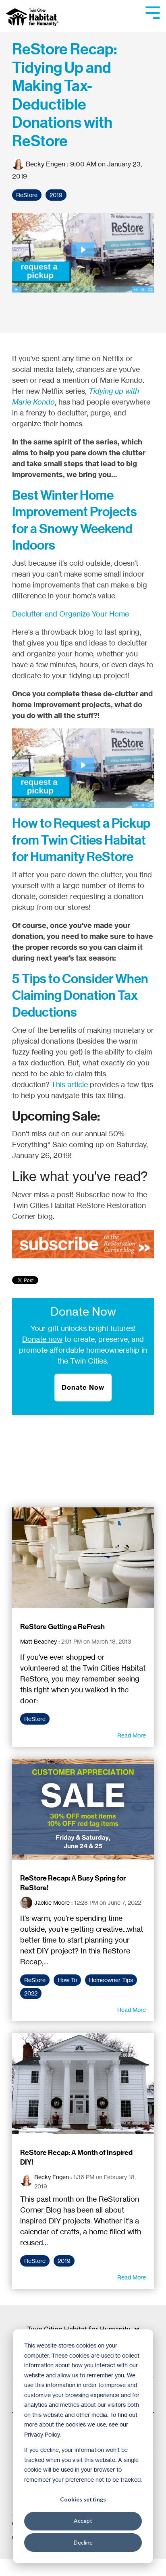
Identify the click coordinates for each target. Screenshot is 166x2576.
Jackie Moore (52, 1902)
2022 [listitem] (31, 1993)
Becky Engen (46, 164)
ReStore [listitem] (35, 1719)
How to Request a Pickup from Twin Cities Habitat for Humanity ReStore (81, 840)
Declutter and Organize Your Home (71, 614)
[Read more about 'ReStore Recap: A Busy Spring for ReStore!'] (83, 1809)
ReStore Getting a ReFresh (62, 1627)
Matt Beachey (38, 1641)
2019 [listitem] (64, 2261)
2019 (56, 195)
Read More (132, 1735)
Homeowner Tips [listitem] (111, 1980)
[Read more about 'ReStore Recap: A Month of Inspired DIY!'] (83, 2084)
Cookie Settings (34, 2567)
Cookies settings (83, 2499)
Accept (83, 2521)
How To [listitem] (67, 1980)
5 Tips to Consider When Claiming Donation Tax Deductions (80, 995)
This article (70, 1084)
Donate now (42, 1339)
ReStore (27, 195)
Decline (83, 2542)
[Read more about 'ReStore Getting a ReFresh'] (83, 1558)
